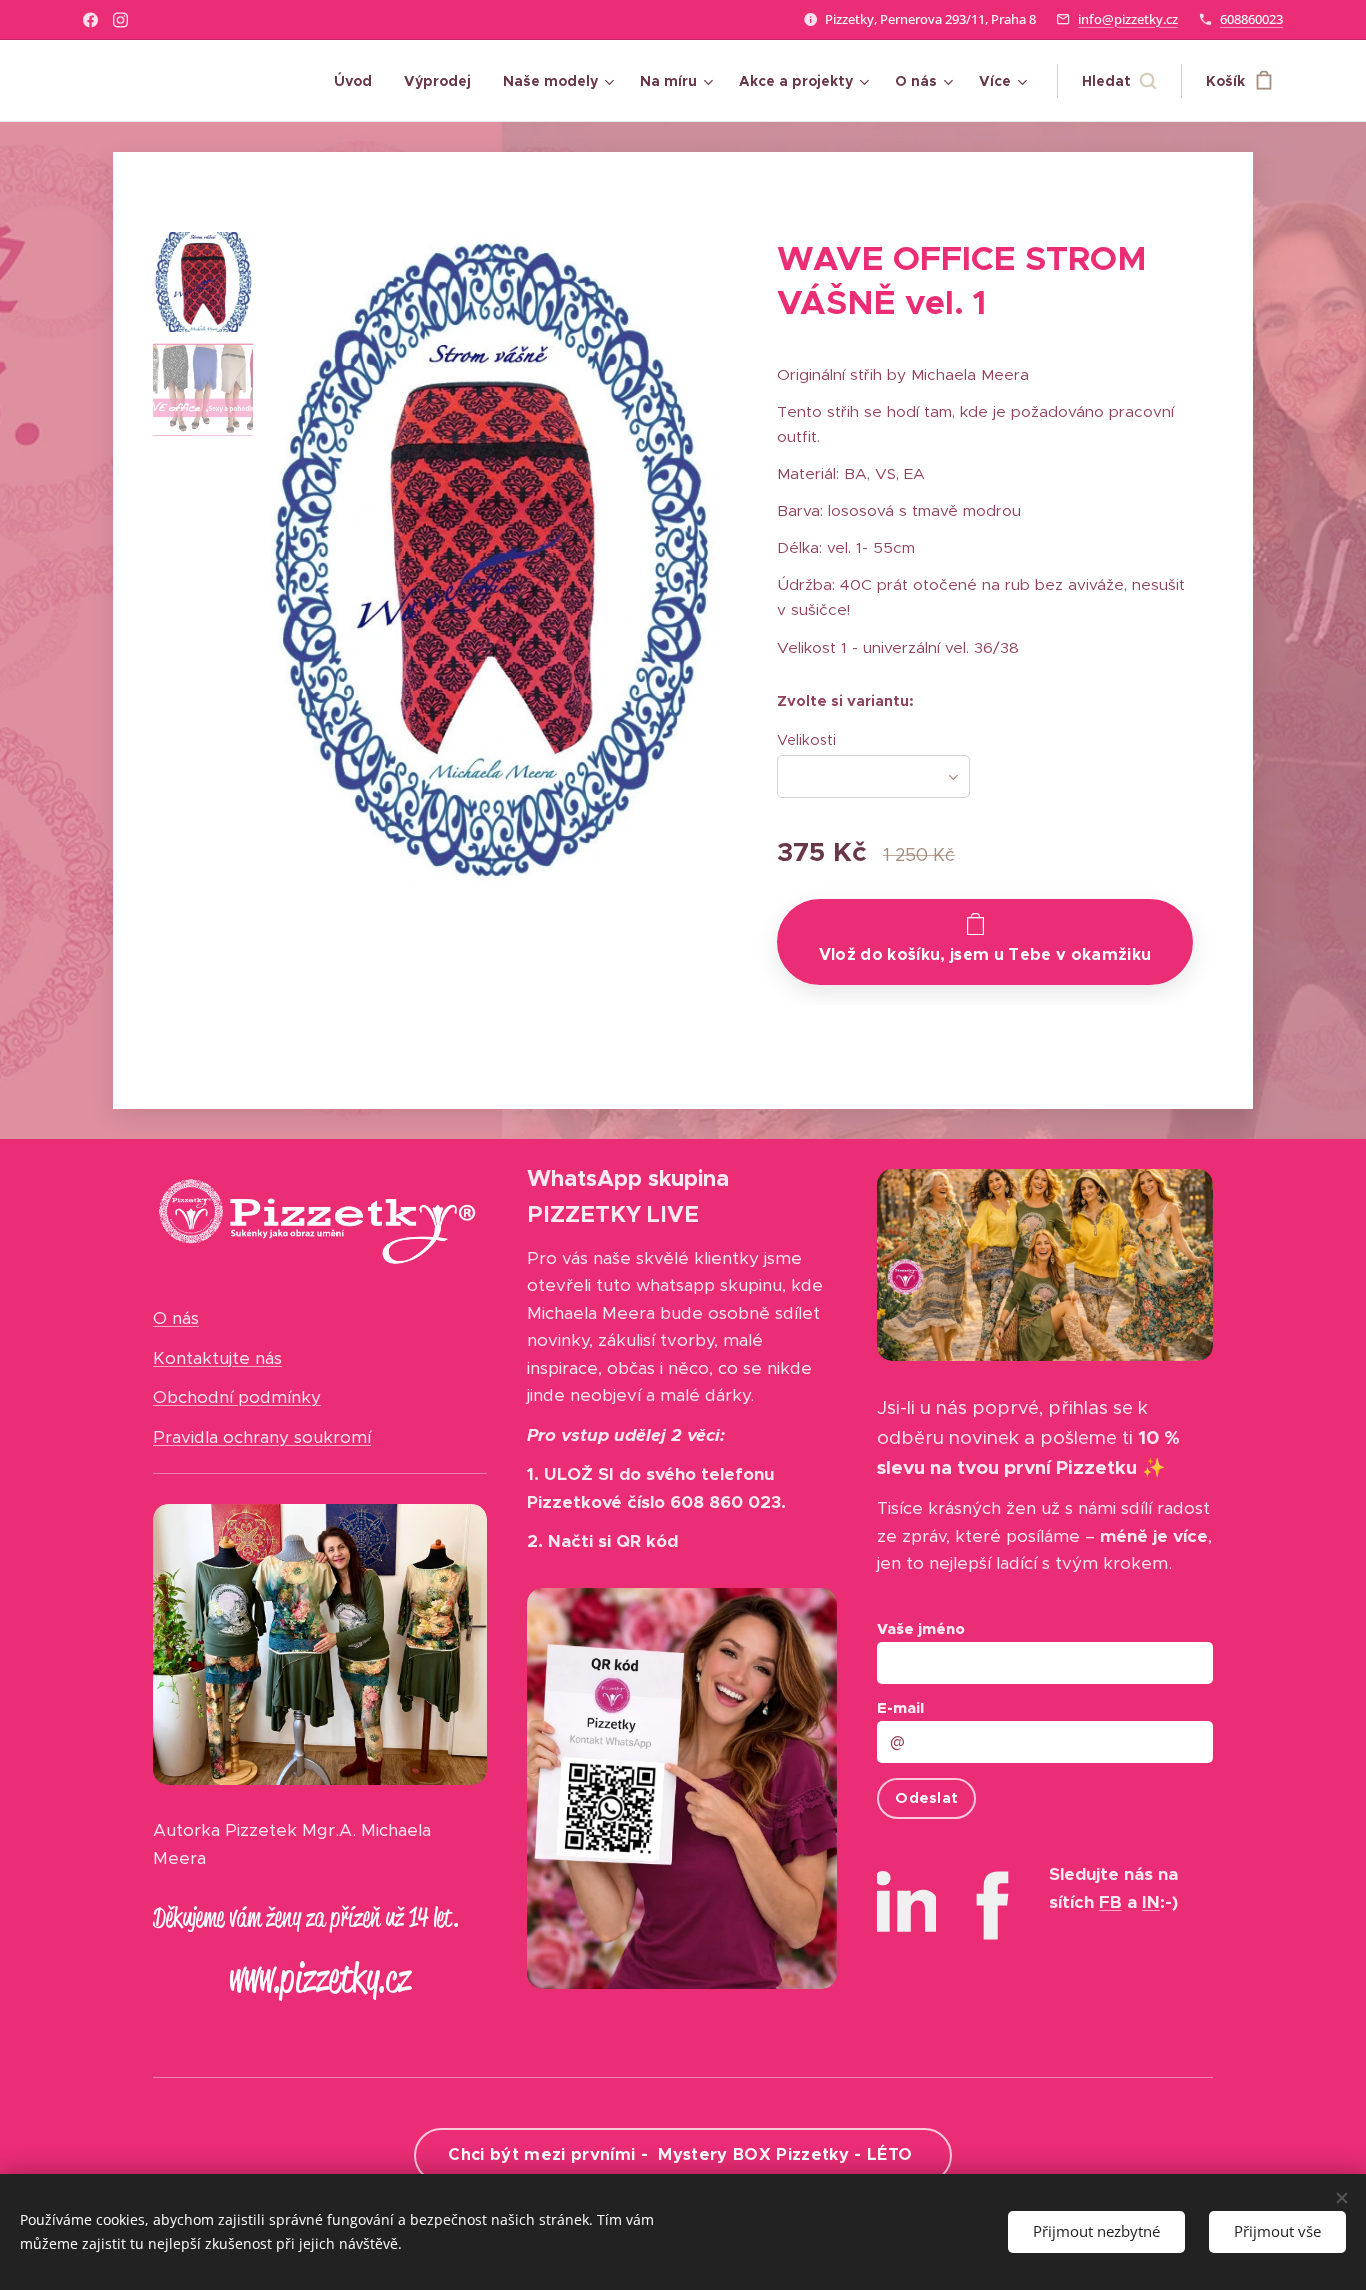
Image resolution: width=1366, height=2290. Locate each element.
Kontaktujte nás (217, 1358)
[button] (1119, 81)
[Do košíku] (985, 942)
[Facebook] (90, 20)
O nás (176, 1318)
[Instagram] (120, 20)
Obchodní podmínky (237, 1397)
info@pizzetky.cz (1128, 19)
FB (1110, 1902)
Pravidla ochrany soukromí (262, 1437)
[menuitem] (358, 81)
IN (1151, 1902)
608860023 (1251, 19)
